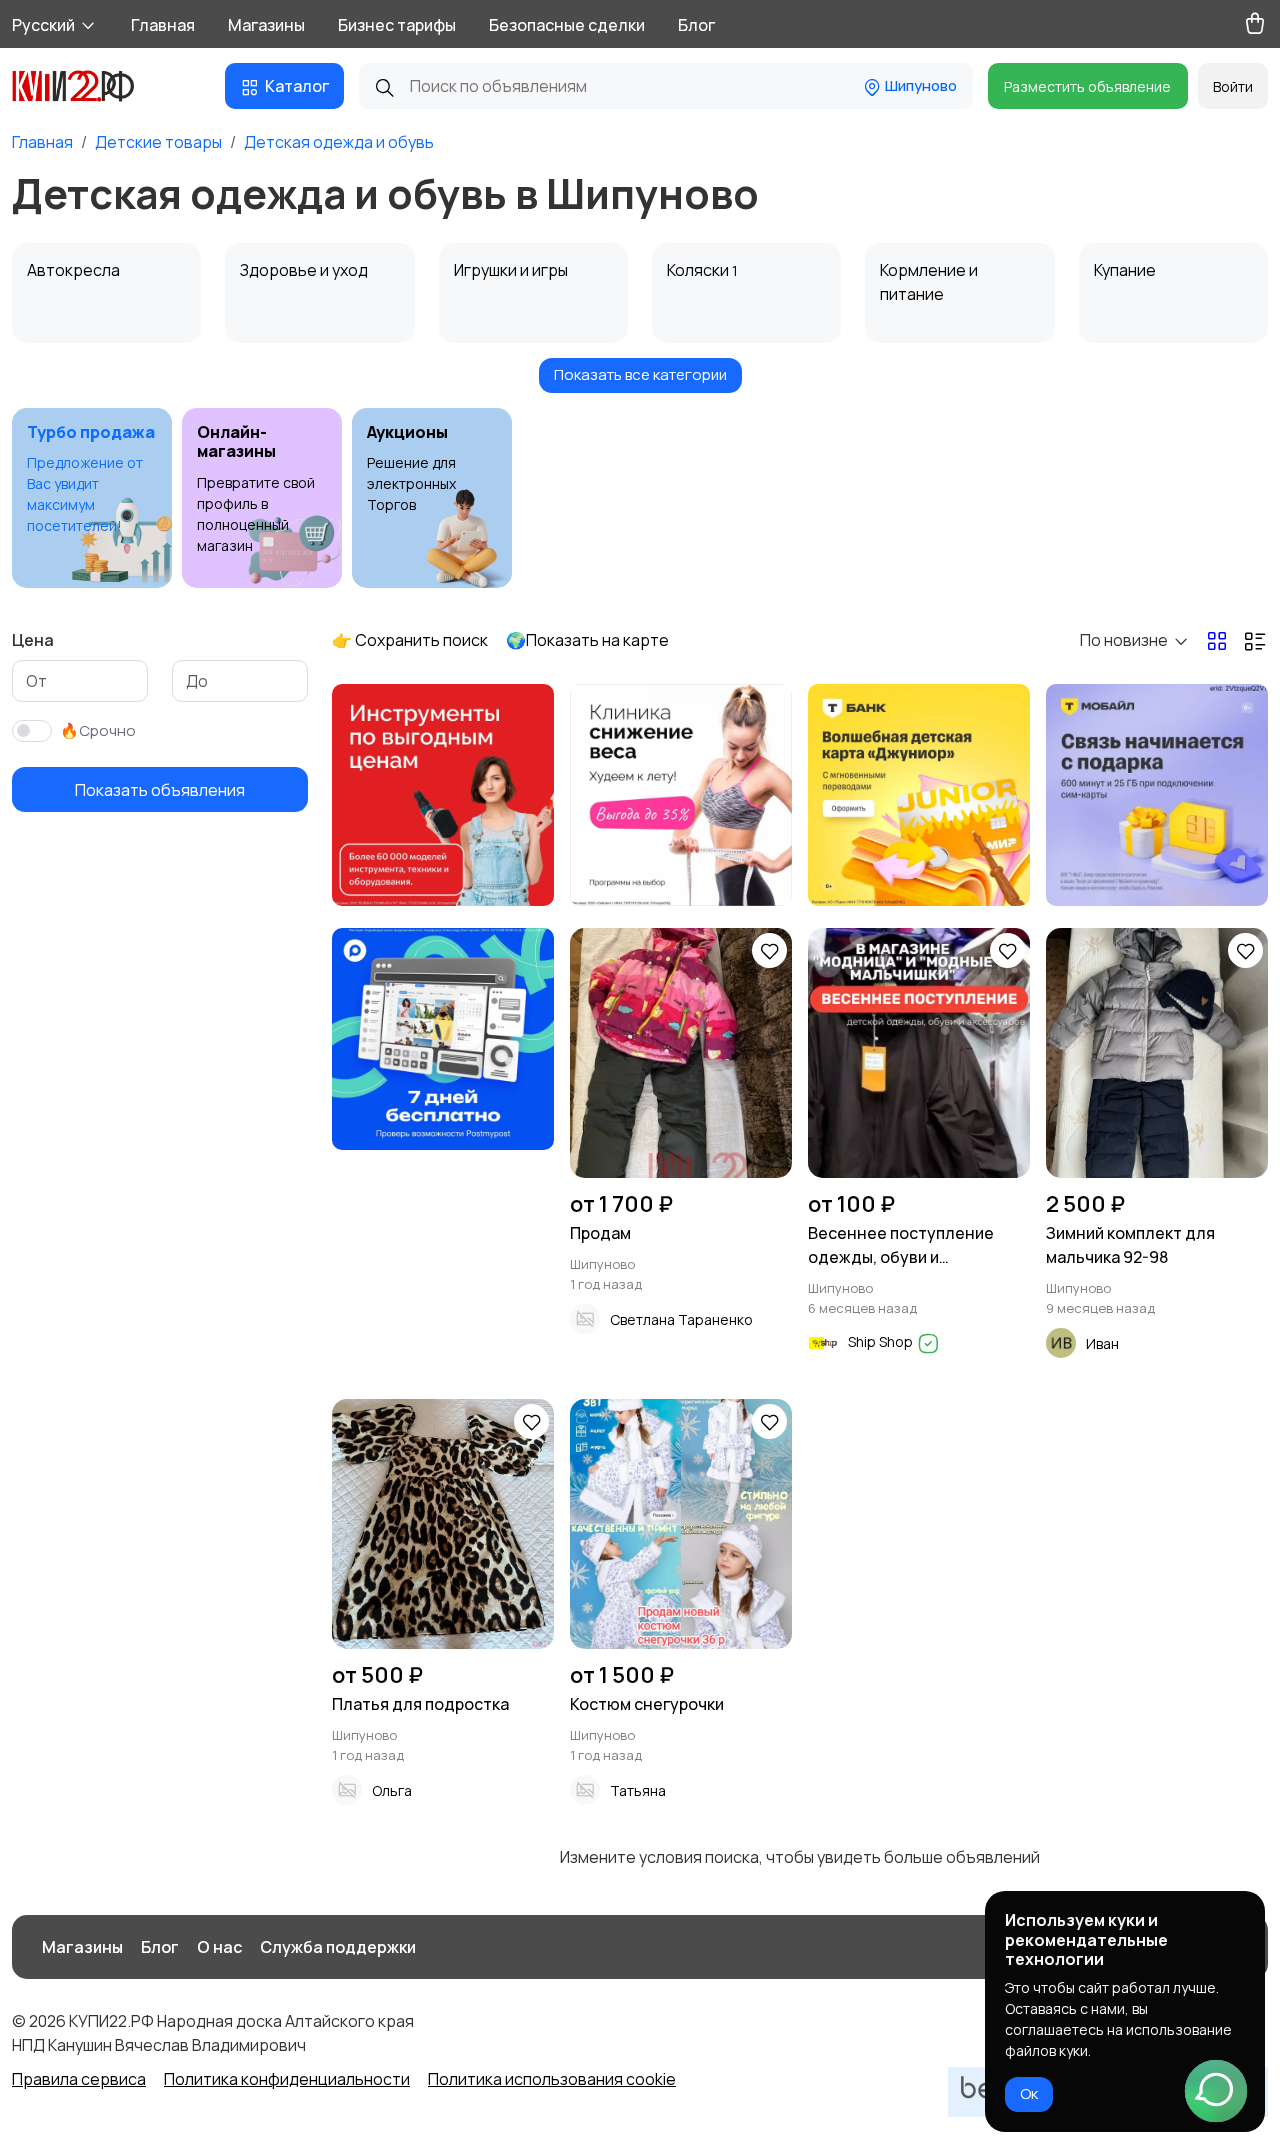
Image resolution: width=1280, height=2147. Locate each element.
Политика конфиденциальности (287, 2079)
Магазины (266, 25)
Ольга (392, 1790)
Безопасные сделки (567, 25)
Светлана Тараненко (681, 1319)
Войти (1233, 86)
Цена (33, 640)
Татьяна (638, 1790)
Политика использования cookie (552, 2079)
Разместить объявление (1087, 86)
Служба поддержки (338, 1947)
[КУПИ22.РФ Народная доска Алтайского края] (88, 86)
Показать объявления (160, 789)
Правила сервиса (79, 2079)
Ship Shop (882, 1341)
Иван (1102, 1343)
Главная (163, 25)
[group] (92, 498)
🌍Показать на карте (587, 640)
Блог (696, 25)
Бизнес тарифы (397, 25)
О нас (219, 1947)
